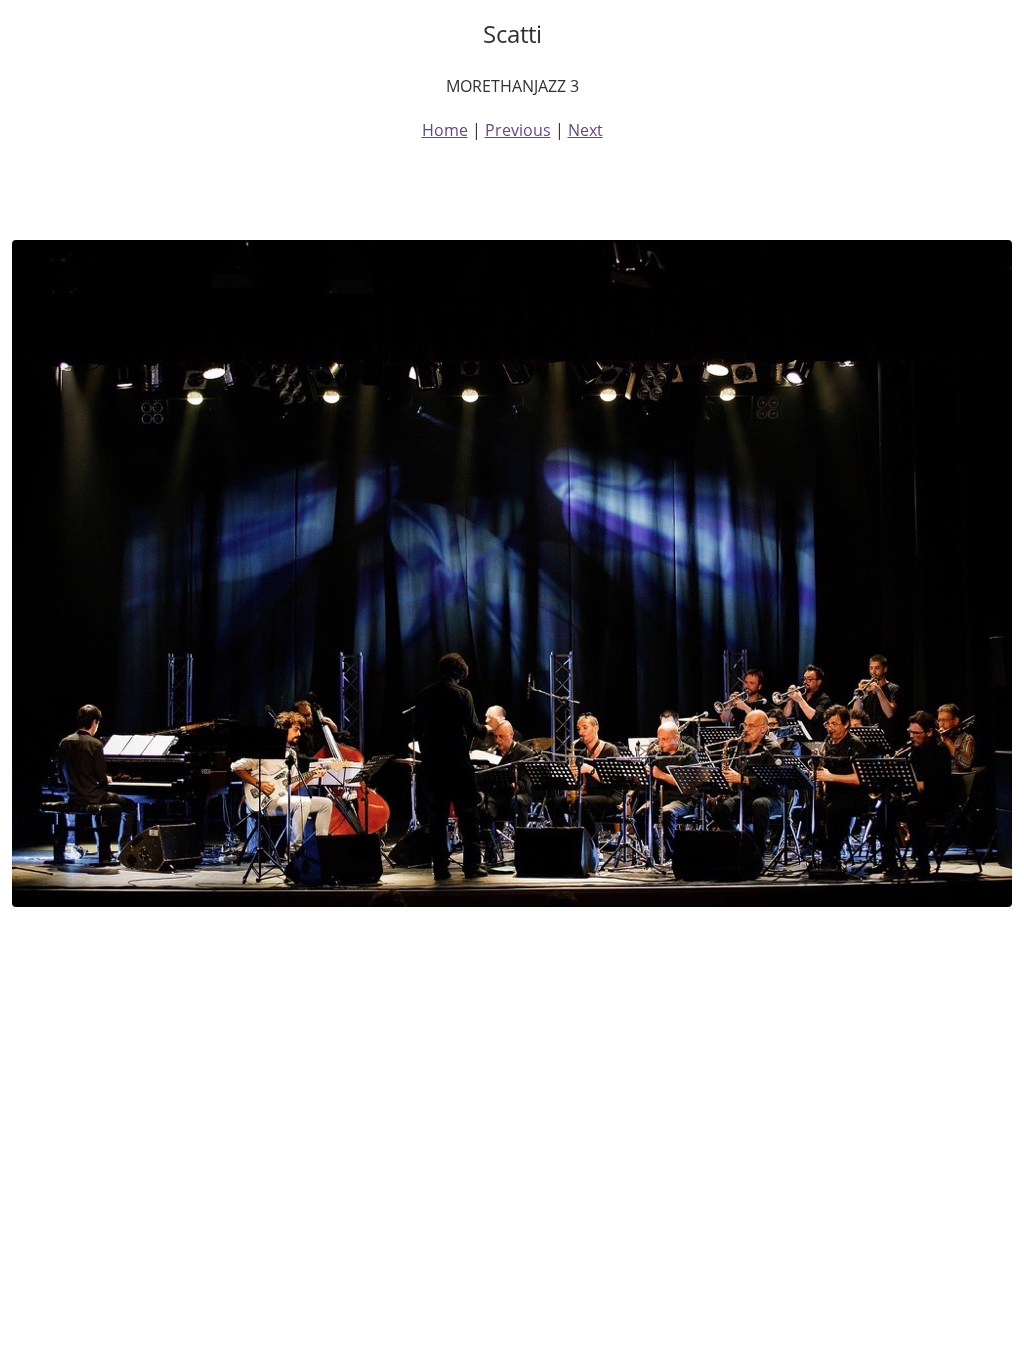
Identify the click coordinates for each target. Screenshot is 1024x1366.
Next (585, 130)
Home (445, 130)
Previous (518, 130)
